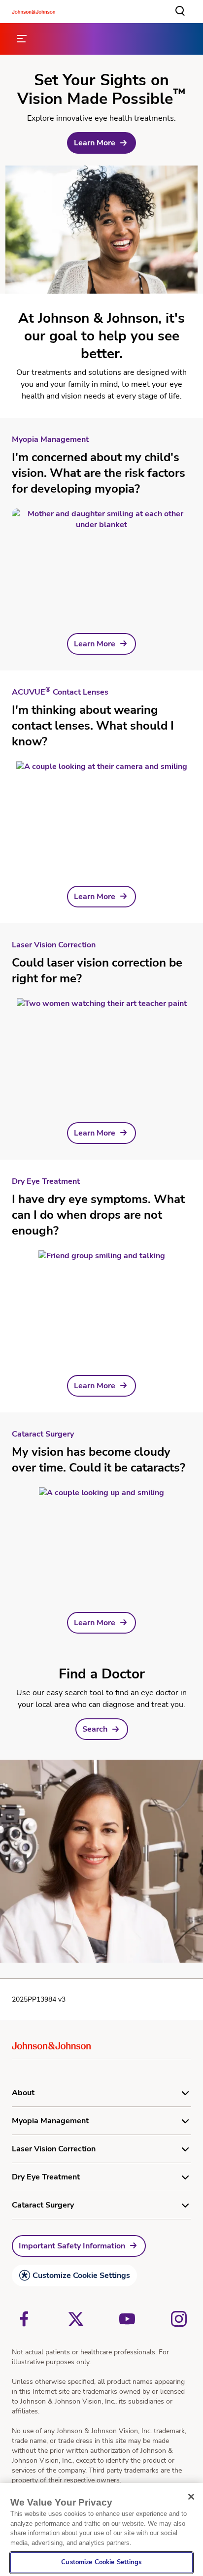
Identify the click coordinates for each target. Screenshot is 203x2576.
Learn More (95, 143)
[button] (180, 11)
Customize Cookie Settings (81, 2275)
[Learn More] (101, 559)
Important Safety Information (72, 2246)
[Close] (191, 2497)
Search (95, 1729)
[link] (101, 143)
